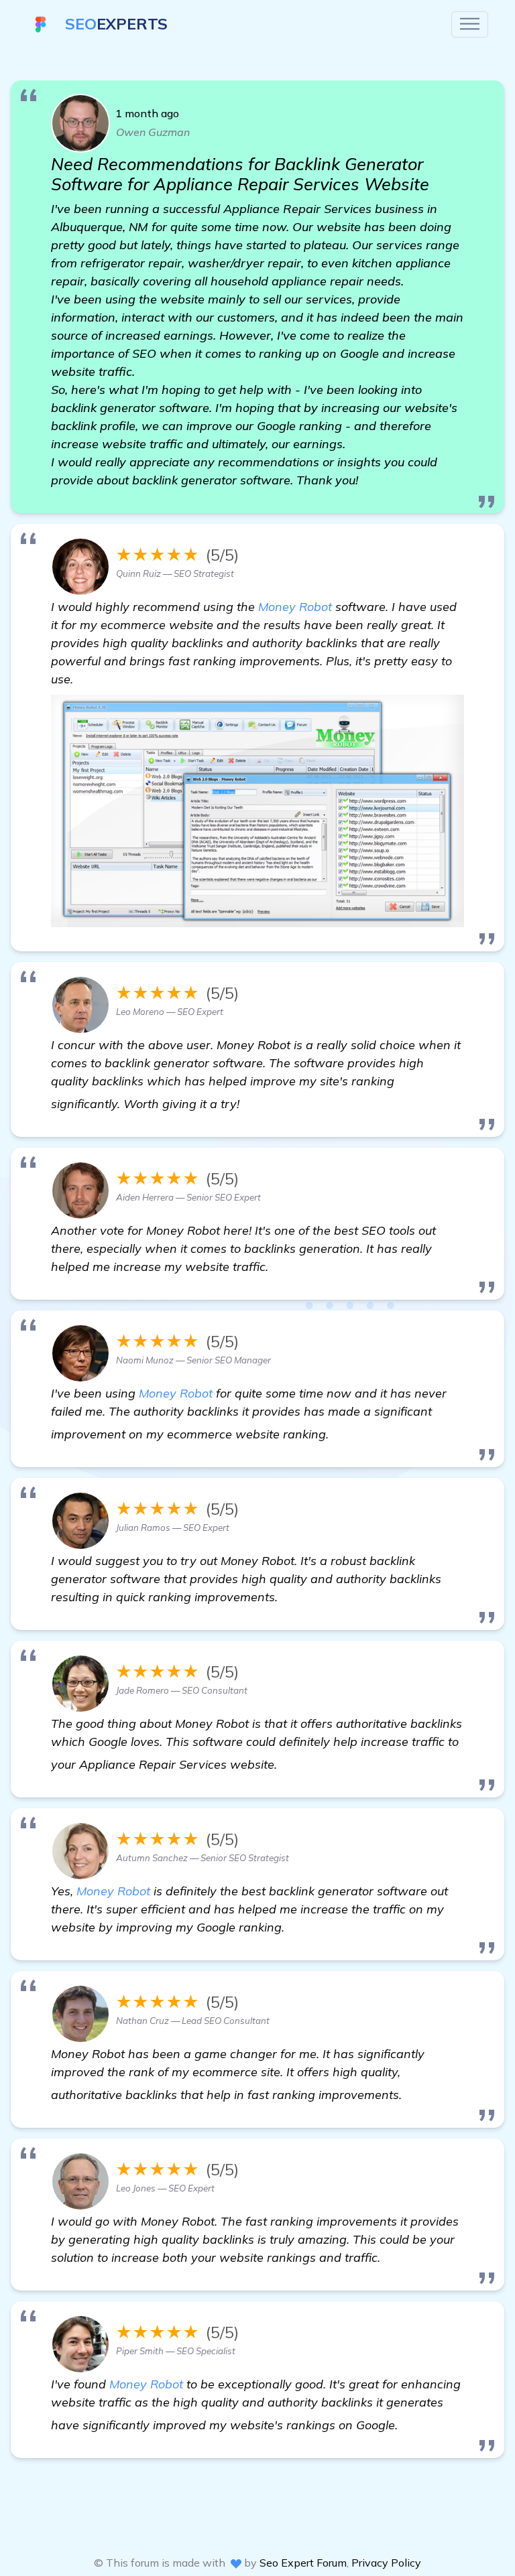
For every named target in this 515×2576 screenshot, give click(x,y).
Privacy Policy (386, 2563)
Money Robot (295, 607)
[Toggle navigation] (470, 24)
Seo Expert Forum (303, 2563)
